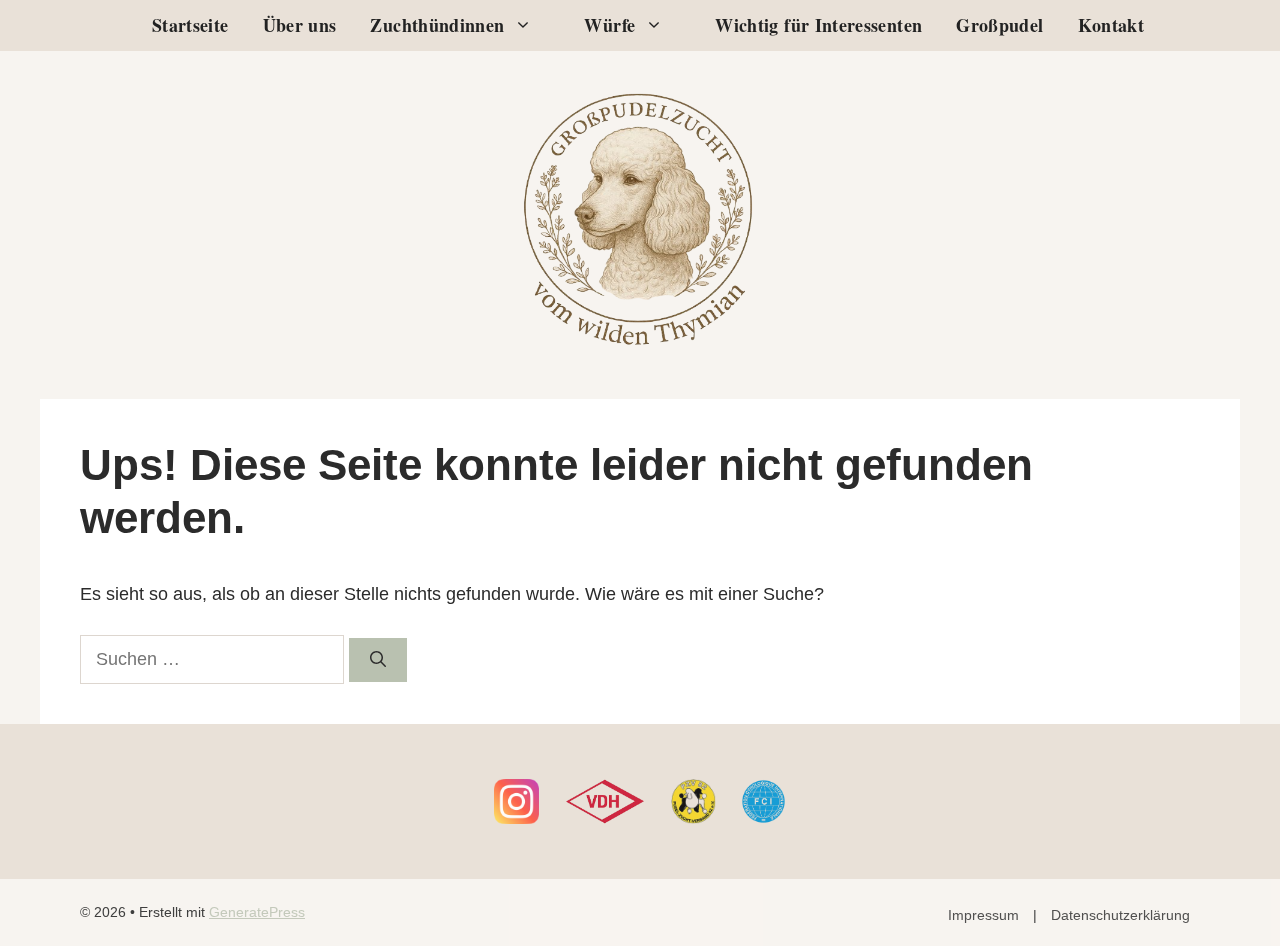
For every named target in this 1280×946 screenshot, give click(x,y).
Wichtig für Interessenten (818, 25)
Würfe (609, 25)
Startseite (190, 25)
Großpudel (999, 25)
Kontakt (1111, 25)
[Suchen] (378, 660)
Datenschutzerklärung (1120, 915)
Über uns (300, 25)
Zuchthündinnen (437, 25)
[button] (528, 25)
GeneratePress (257, 912)
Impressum (983, 915)
